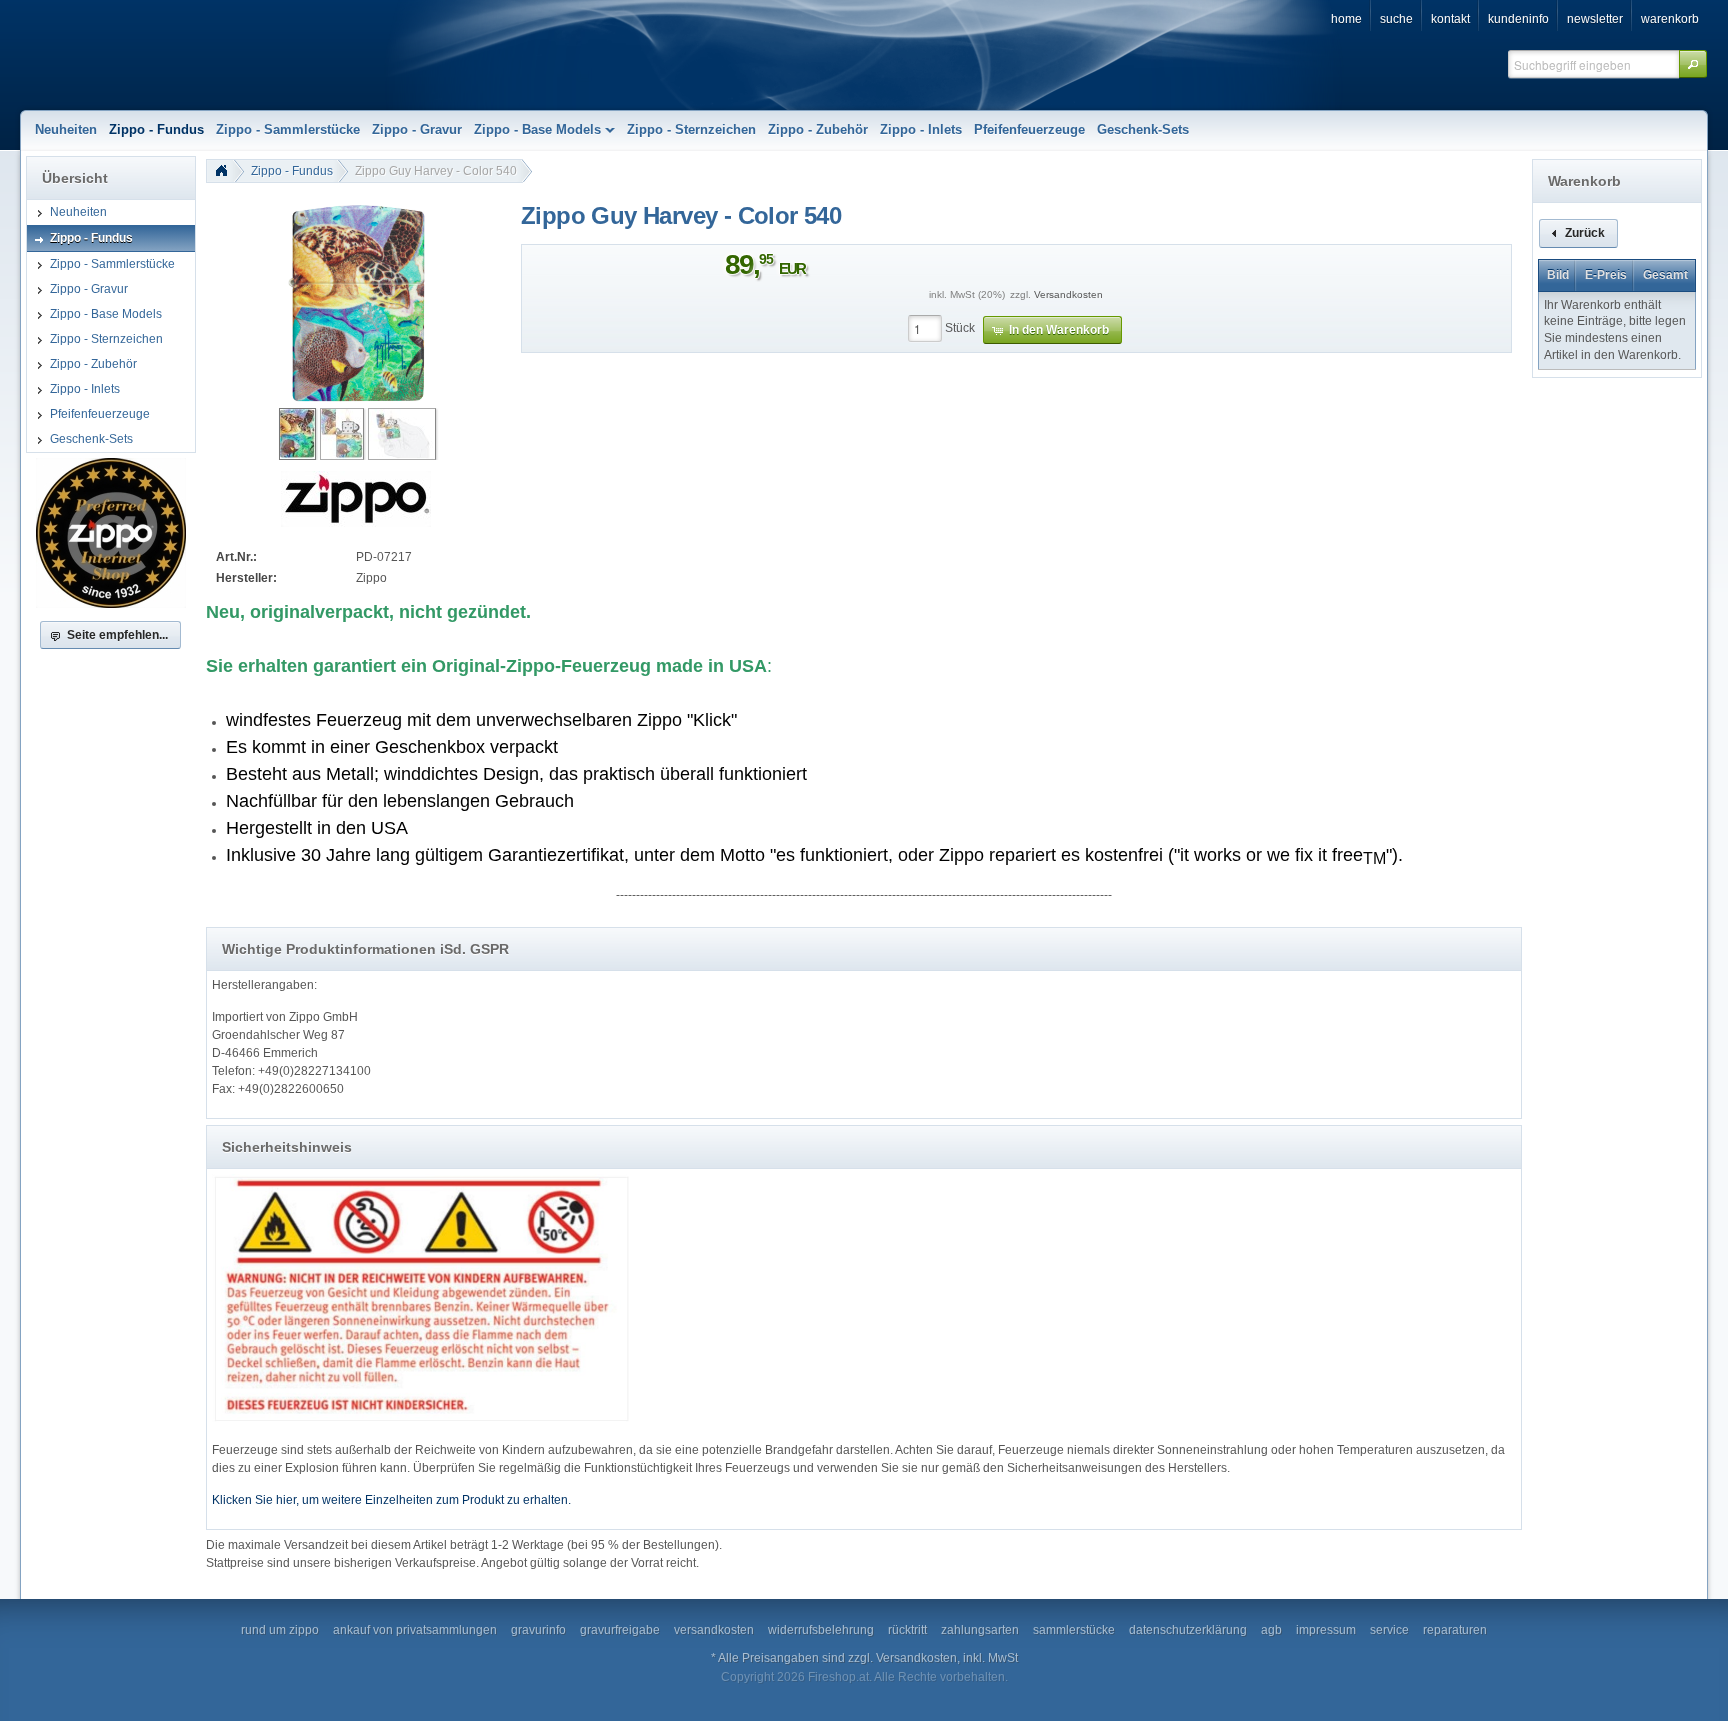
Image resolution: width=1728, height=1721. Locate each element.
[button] (1693, 64)
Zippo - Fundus (292, 171)
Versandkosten (1068, 294)
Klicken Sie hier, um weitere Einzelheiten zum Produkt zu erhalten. (391, 1500)
